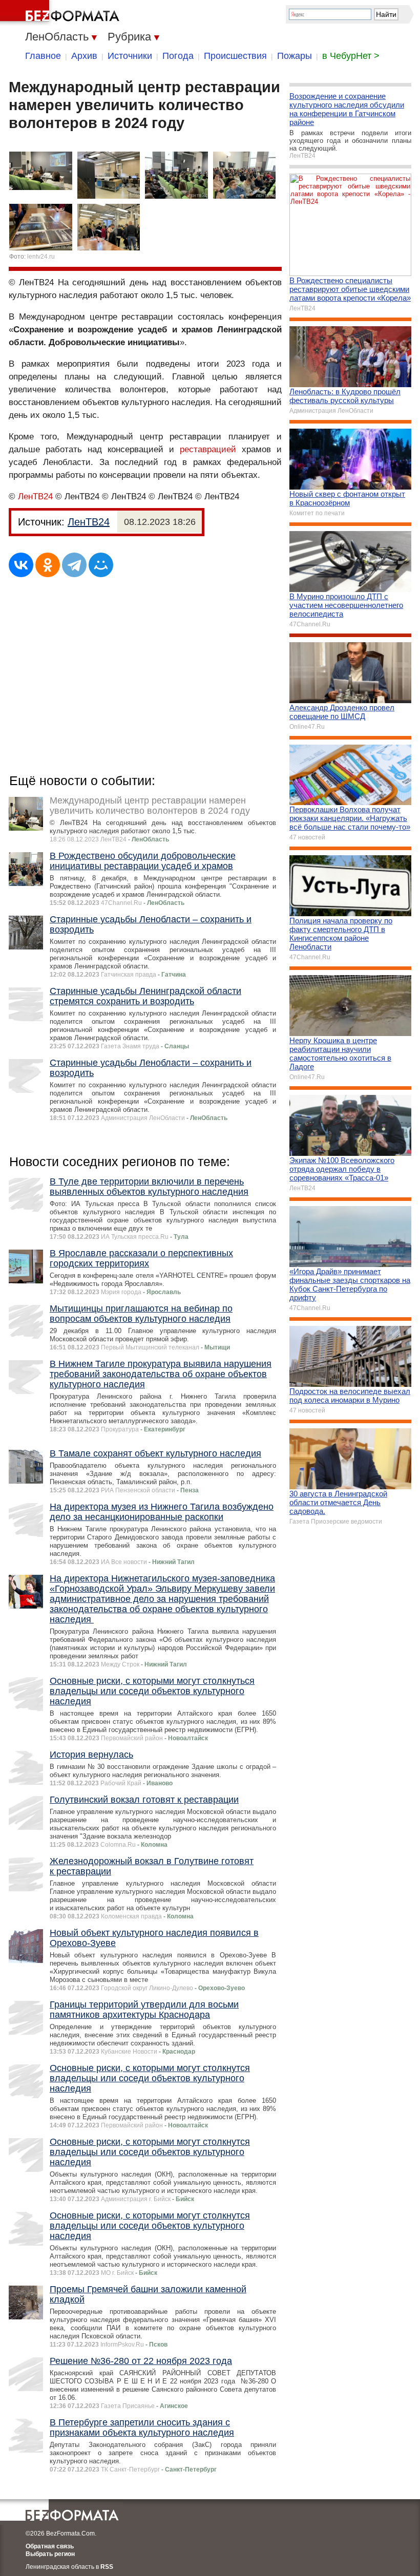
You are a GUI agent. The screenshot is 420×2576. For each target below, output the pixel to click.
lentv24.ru (41, 257)
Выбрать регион (50, 2554)
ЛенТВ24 (35, 497)
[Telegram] (74, 565)
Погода (178, 56)
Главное (43, 56)
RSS (107, 2567)
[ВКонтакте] (21, 565)
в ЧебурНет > (351, 56)
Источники (130, 56)
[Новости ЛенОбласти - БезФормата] (61, 13)
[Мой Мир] (101, 565)
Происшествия (235, 56)
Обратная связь (50, 2546)
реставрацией (208, 449)
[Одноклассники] (48, 565)
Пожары (295, 56)
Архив (84, 56)
